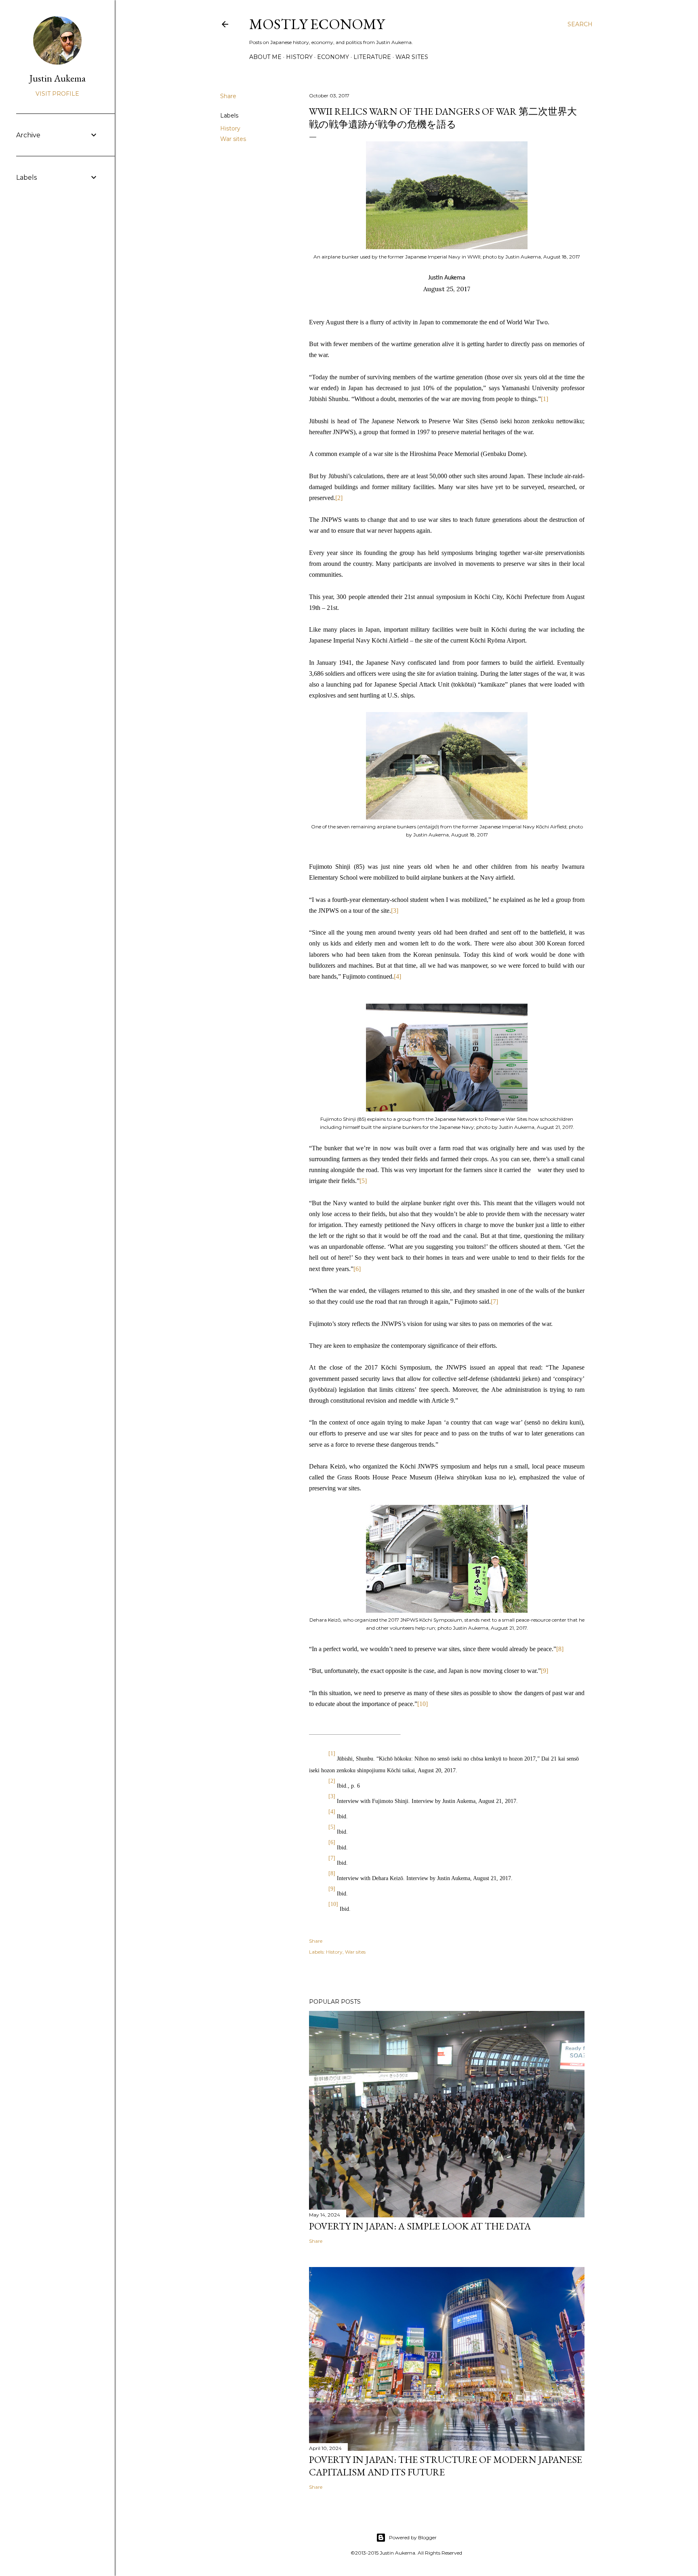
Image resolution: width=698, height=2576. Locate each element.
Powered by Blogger (413, 2537)
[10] (423, 1704)
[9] (545, 1671)
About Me (265, 57)
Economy (333, 57)
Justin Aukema (58, 78)
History (299, 57)
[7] (494, 1302)
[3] (395, 911)
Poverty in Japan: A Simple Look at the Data (420, 2226)
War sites (412, 57)
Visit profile (57, 94)
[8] (560, 1649)
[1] (545, 399)
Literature (372, 57)
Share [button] (228, 96)
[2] (339, 498)
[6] (357, 1269)
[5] (363, 1181)
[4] (397, 976)
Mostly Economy (317, 24)
